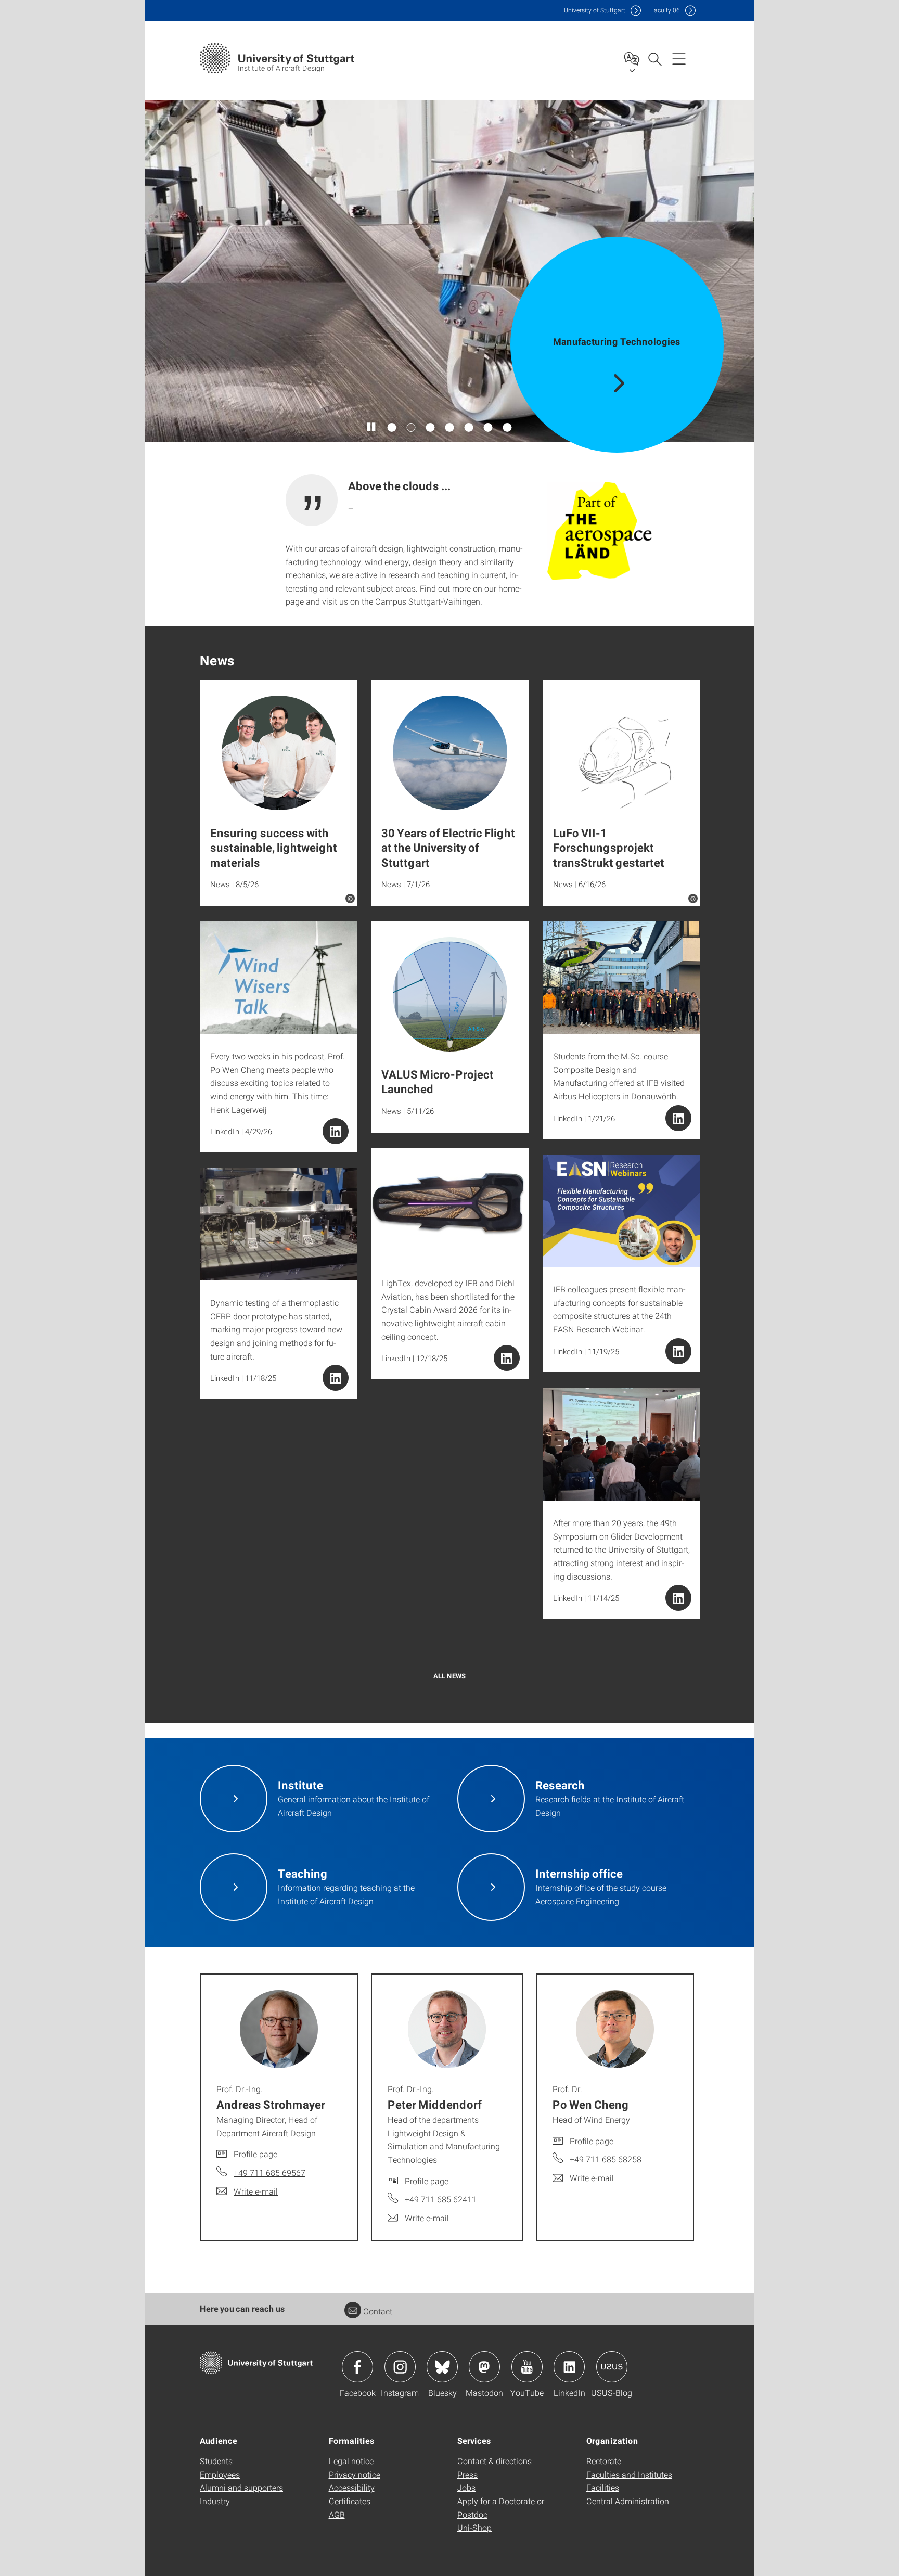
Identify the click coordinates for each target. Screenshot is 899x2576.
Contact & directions (495, 2461)
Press (467, 2474)
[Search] (654, 58)
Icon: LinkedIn (569, 2367)
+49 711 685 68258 (606, 2159)
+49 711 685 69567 (269, 2173)
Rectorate (604, 2461)
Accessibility (352, 2487)
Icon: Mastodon (484, 2367)
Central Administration (628, 2501)
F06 (665, 10)
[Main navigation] (679, 58)
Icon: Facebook (357, 2367)
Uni (595, 10)
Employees (220, 2474)
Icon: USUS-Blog (612, 2367)
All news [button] (449, 1676)
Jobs (466, 2487)
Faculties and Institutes (629, 2474)
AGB (337, 2514)
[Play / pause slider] (372, 427)
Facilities (603, 2487)
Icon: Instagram (400, 2367)
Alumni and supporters (241, 2487)
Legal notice (351, 2461)
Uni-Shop (474, 2527)
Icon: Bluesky (442, 2367)
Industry (215, 2501)
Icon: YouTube (527, 2367)
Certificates (350, 2501)
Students (216, 2461)
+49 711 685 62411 (441, 2199)
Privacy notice (355, 2474)
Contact (378, 2311)
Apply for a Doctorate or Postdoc (501, 2508)
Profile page (255, 2154)
